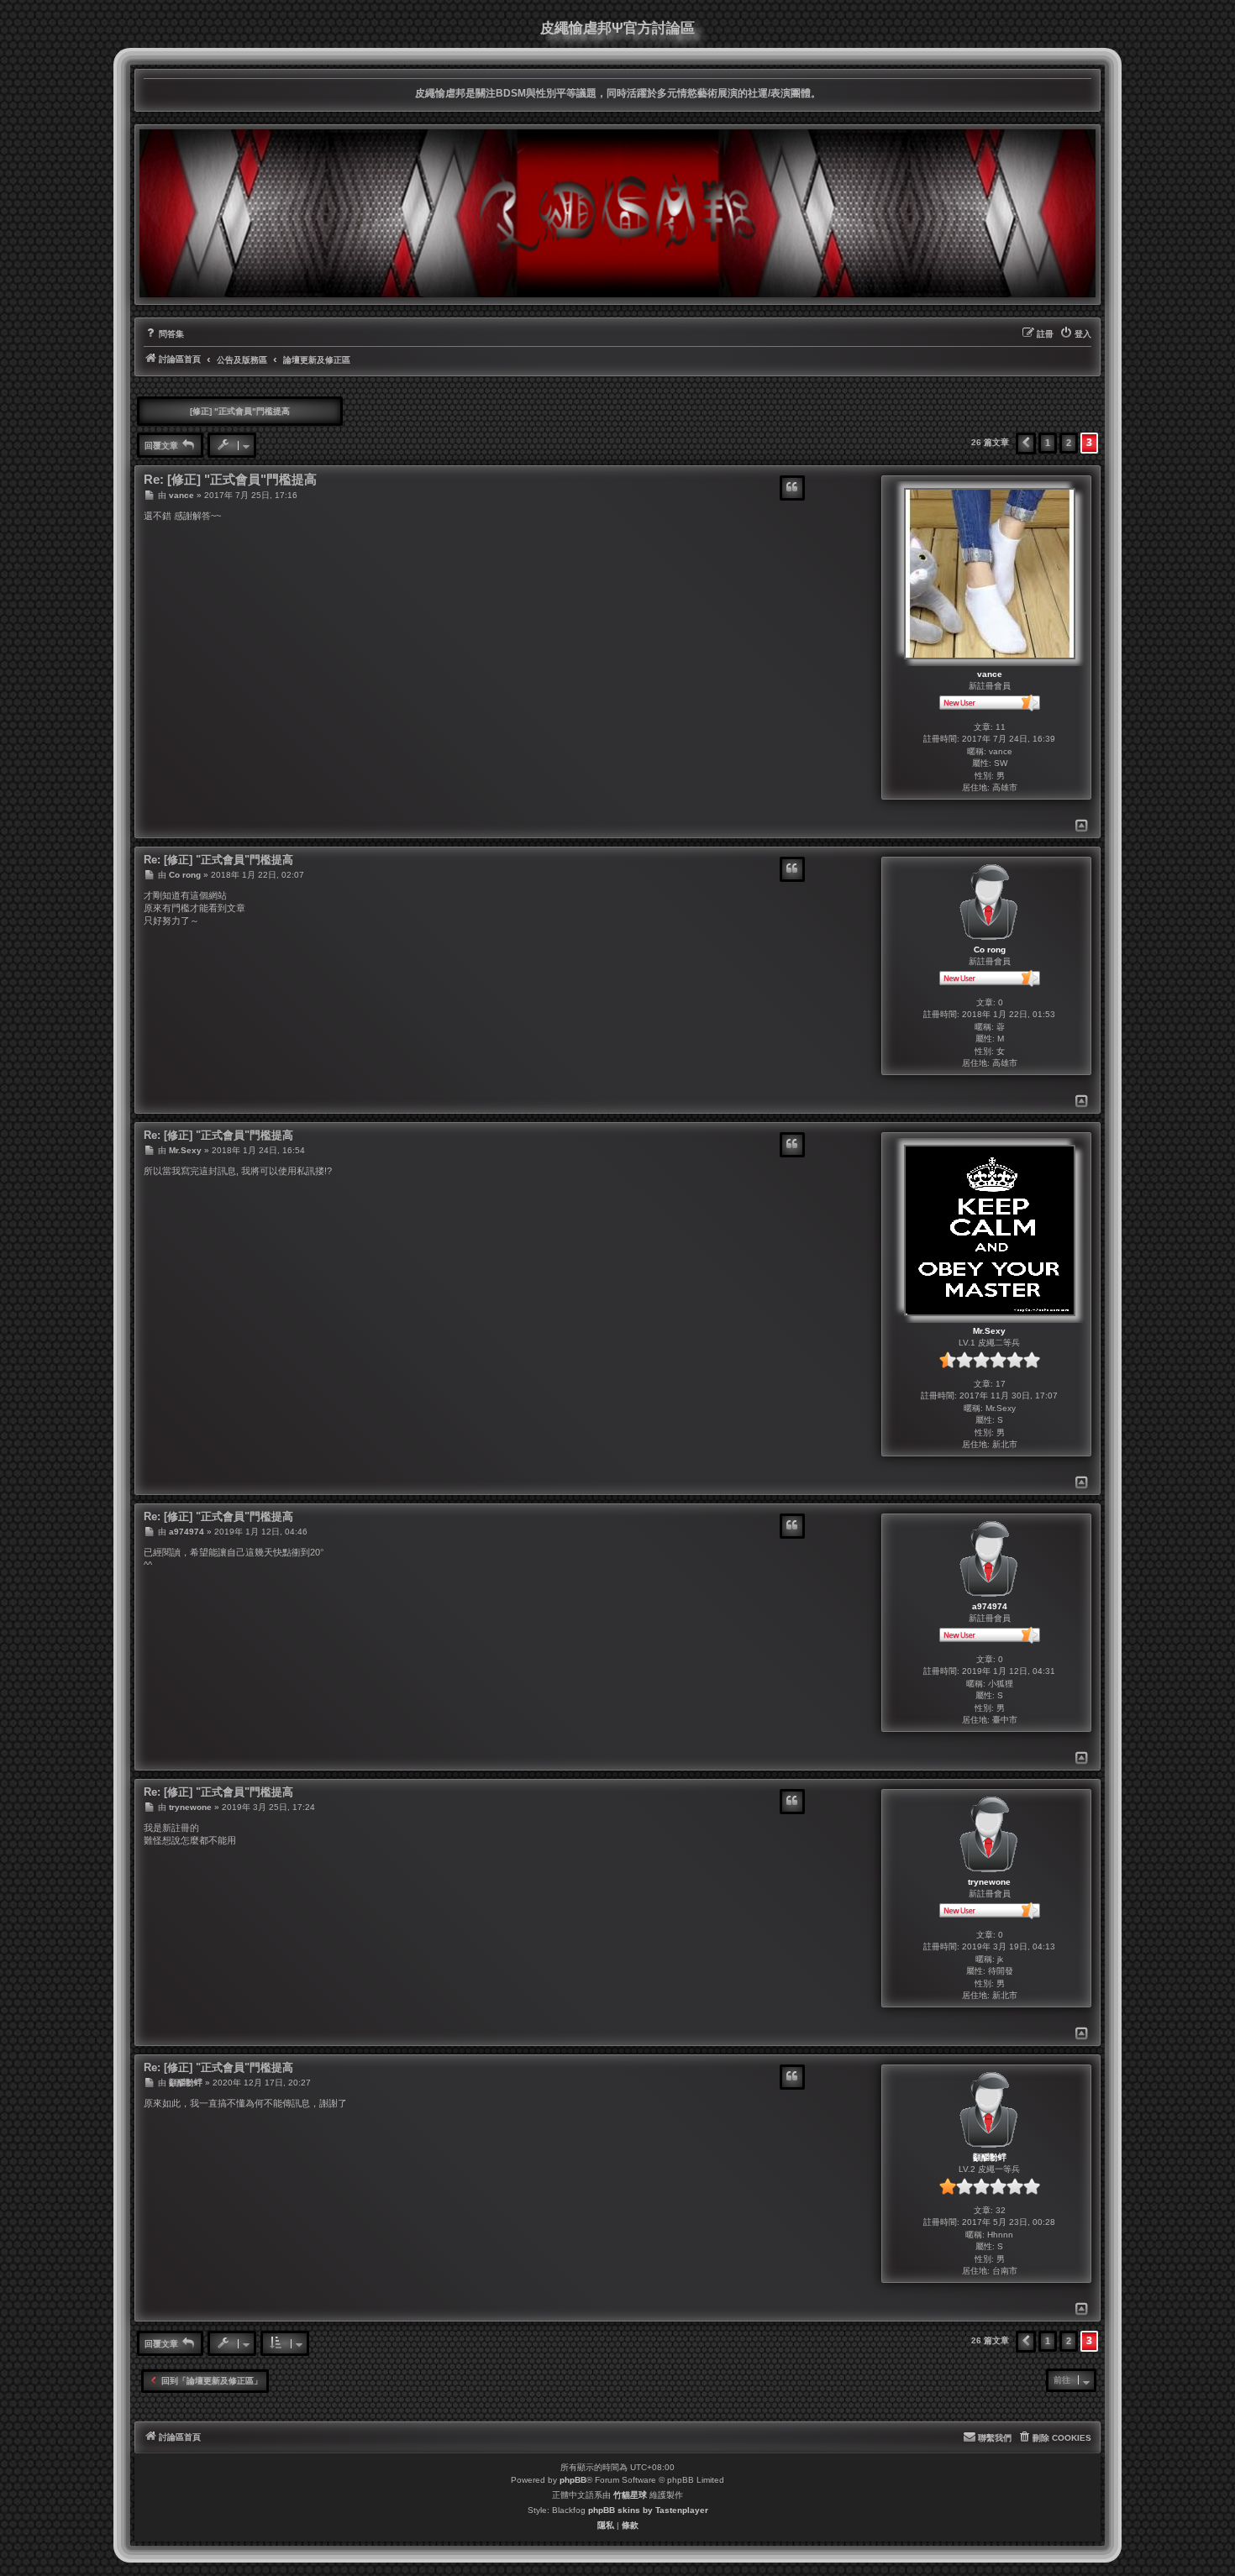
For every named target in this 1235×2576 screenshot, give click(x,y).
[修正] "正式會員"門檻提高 (240, 411)
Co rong (990, 950)
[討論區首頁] (617, 213)
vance (990, 674)
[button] (1026, 443)
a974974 (990, 1606)
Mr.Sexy (989, 1331)
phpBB (573, 2480)
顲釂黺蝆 (990, 2157)
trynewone (989, 1882)
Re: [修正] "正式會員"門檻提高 (230, 480)
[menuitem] (164, 334)
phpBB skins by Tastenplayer (648, 2510)
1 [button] (1048, 443)
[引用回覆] (792, 488)
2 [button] (1069, 443)
